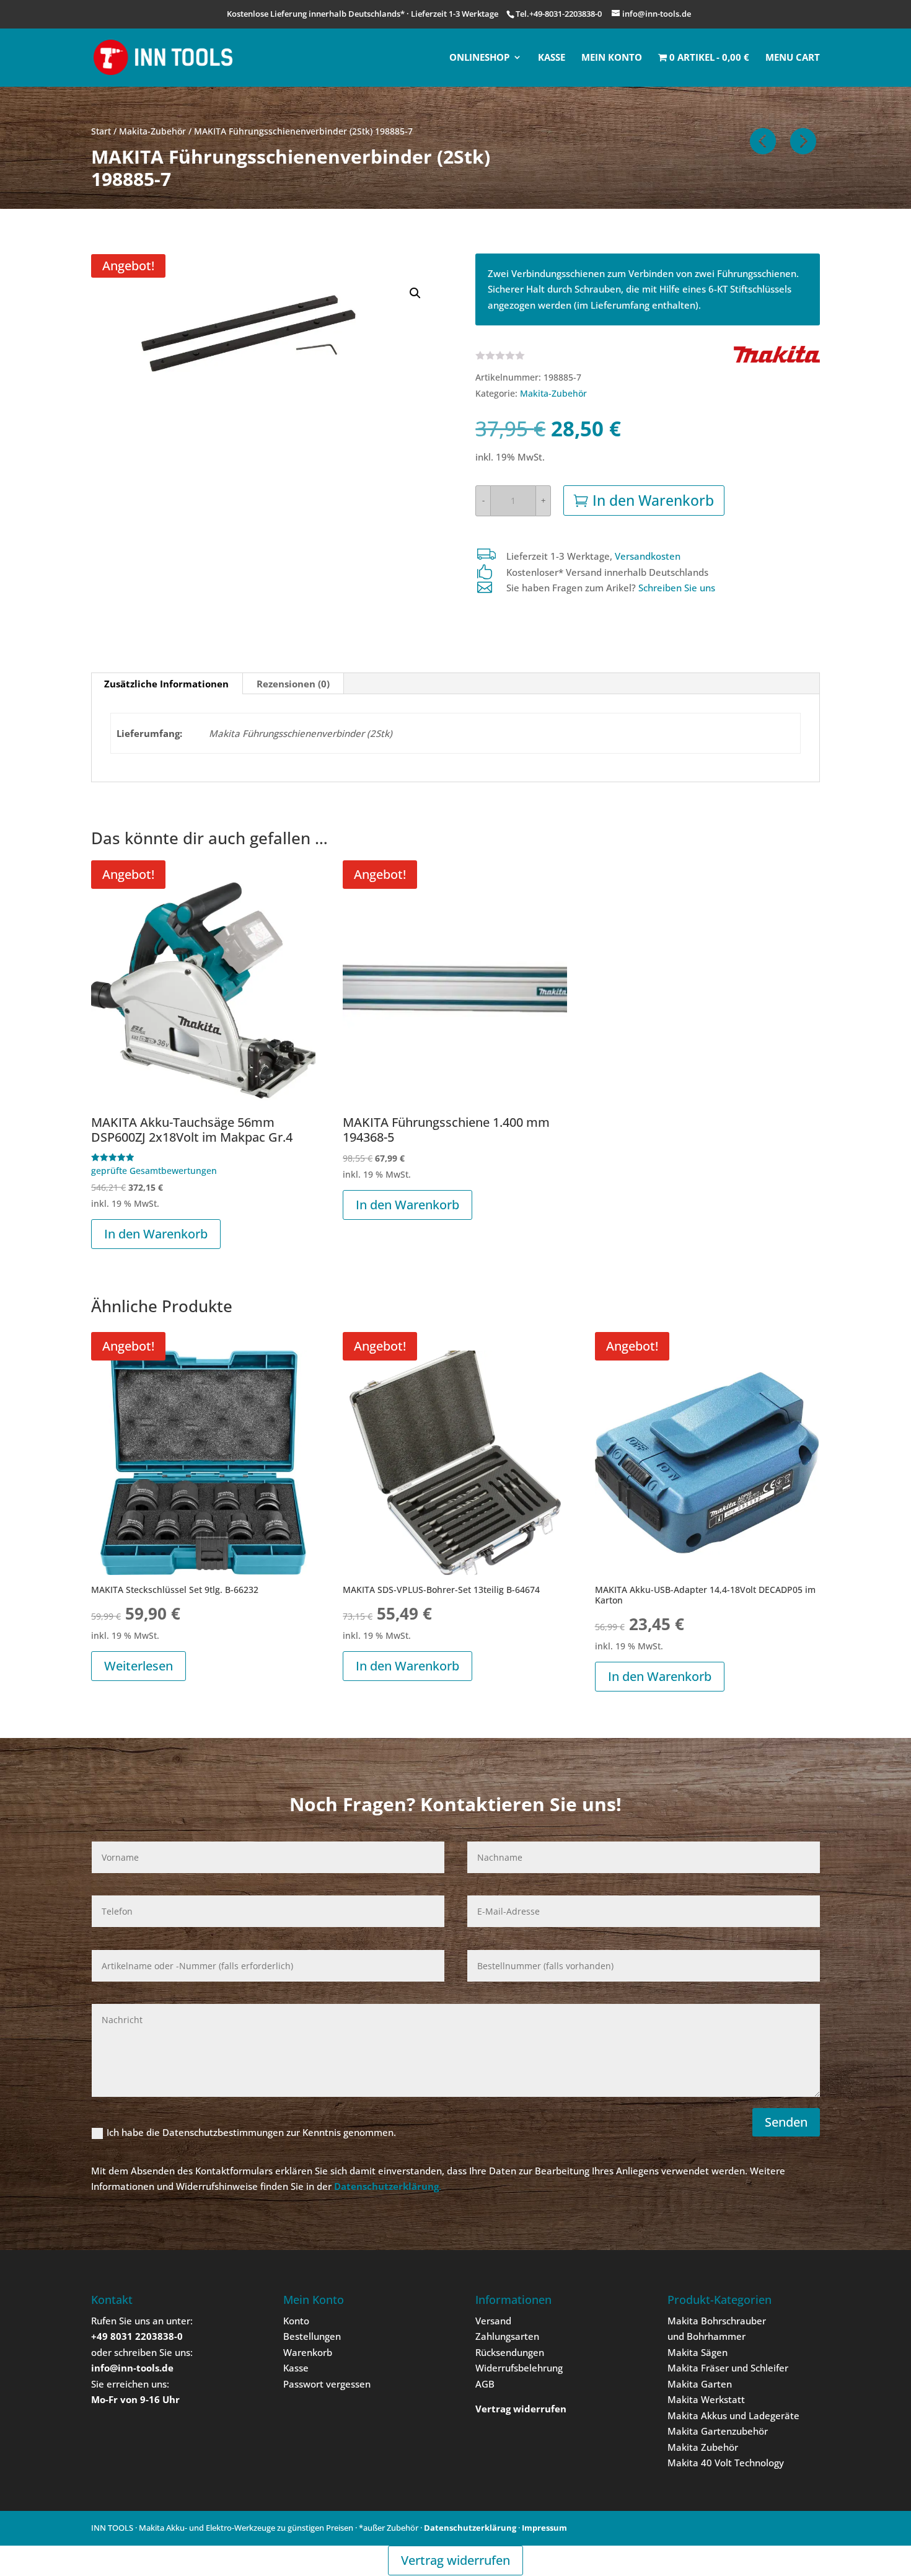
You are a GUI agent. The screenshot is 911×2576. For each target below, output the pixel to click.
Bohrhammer (716, 2336)
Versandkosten (648, 556)
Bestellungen (312, 2336)
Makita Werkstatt (706, 2399)
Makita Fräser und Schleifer (728, 2368)
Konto (296, 2321)
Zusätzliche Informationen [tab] (166, 684)
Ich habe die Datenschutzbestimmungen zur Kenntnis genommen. (251, 2132)
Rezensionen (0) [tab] (293, 684)
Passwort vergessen (327, 2384)
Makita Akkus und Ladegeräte (733, 2415)
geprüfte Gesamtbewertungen (154, 1171)
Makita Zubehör (703, 2447)
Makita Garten (700, 2384)
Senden (786, 2122)
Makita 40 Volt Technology (726, 2463)
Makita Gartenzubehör (718, 2431)
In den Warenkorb (653, 500)
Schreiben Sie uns (677, 588)
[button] (415, 293)
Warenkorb (308, 2352)
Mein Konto (612, 58)
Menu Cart (793, 58)
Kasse (552, 58)
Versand (493, 2321)
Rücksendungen (510, 2352)
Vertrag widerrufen (455, 2560)
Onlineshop (479, 58)
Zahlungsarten (507, 2336)
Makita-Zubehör (152, 131)
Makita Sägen (698, 2352)
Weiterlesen (139, 1666)
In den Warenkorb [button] (156, 1234)
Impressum (544, 2528)
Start (101, 131)
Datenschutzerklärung (470, 2528)
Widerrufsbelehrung (519, 2368)
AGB (485, 2384)
